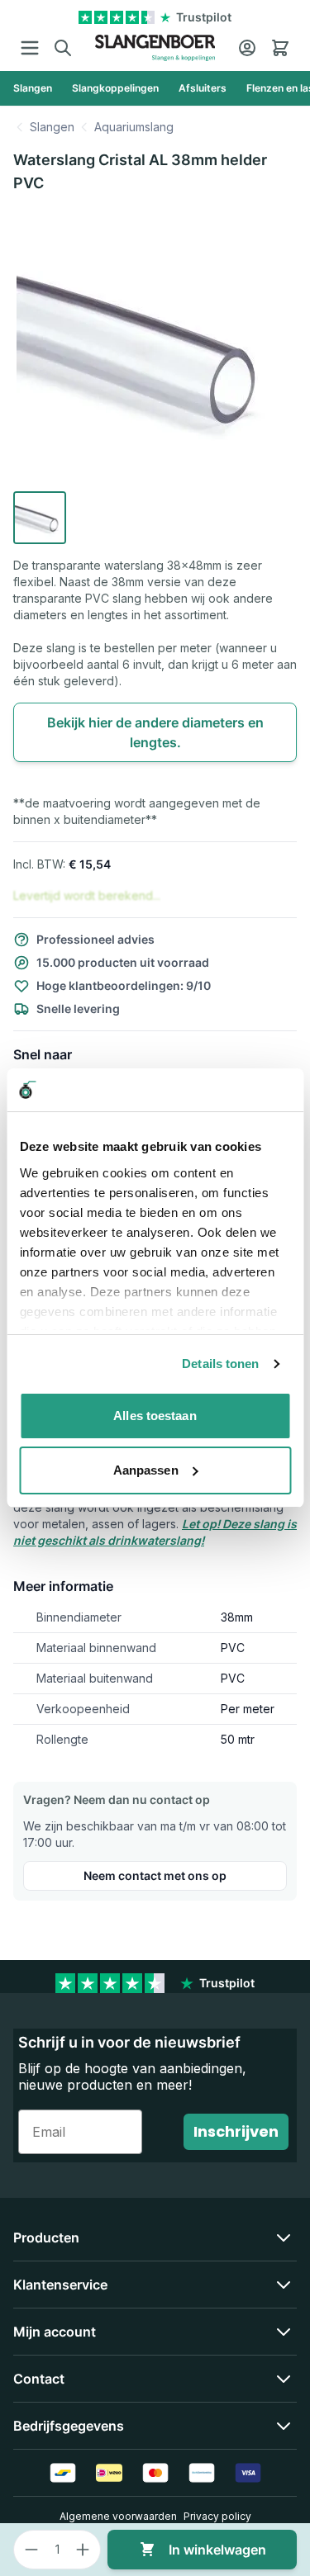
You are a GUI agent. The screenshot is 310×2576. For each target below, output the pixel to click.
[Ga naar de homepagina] (155, 48)
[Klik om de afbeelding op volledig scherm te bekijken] (155, 346)
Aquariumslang (134, 127)
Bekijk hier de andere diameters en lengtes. (155, 732)
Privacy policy (217, 2516)
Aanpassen (146, 1470)
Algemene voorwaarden (118, 2516)
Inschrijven (236, 2131)
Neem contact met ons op (155, 1875)
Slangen (52, 127)
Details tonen (220, 1364)
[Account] (247, 48)
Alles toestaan (155, 1416)
